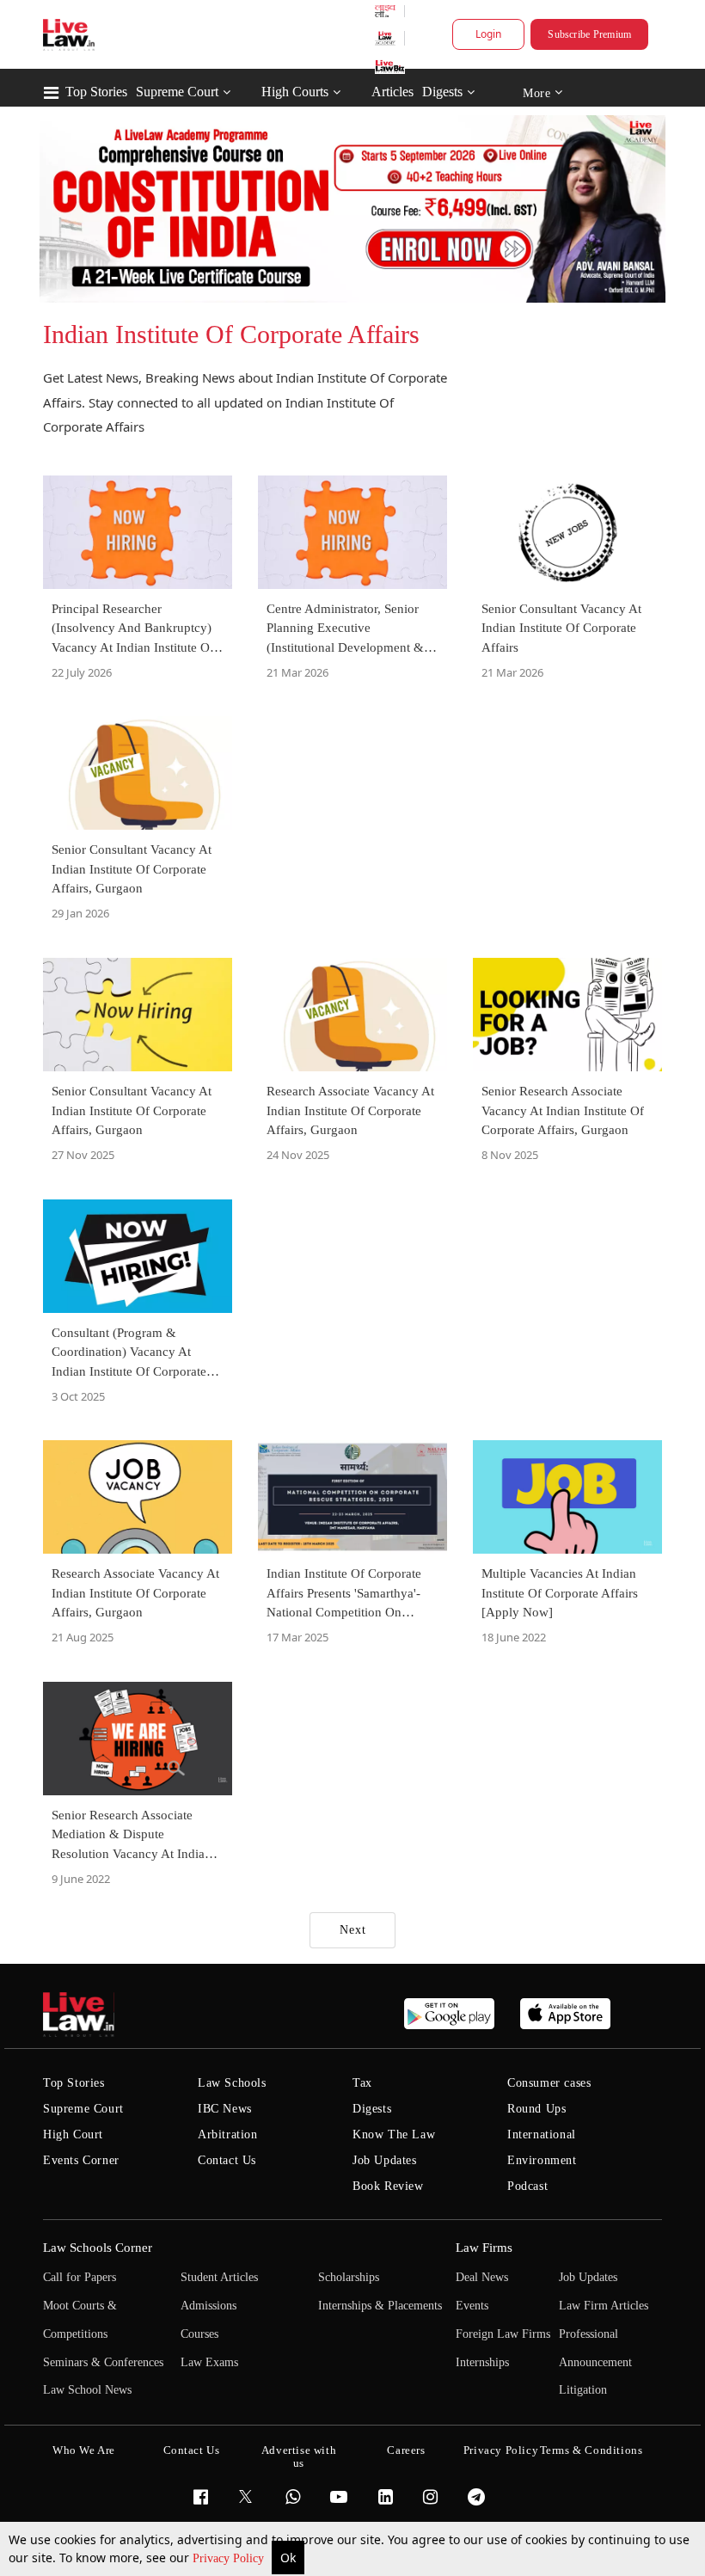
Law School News (87, 2390)
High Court (73, 2134)
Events (472, 2306)
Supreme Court (177, 92)
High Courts (295, 92)
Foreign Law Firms (503, 2334)
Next (353, 1930)
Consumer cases (549, 2083)
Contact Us (227, 2160)
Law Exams (209, 2362)
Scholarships (349, 2277)
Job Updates (385, 2160)
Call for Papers (80, 2277)
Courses (199, 2334)
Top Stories (96, 92)
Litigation (583, 2390)
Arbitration (228, 2134)
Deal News (482, 2277)
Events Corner (81, 2160)
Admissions (208, 2306)
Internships (482, 2362)
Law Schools (232, 2083)
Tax (362, 2083)
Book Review (388, 2186)
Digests (442, 92)
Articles (392, 92)
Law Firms (484, 2248)
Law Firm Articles (604, 2306)
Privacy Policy (230, 2558)
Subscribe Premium (589, 34)
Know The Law (394, 2134)
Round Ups (536, 2109)
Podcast (527, 2186)
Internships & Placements (380, 2306)
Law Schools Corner (98, 2248)
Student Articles (219, 2277)
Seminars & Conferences (103, 2362)
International (542, 2134)
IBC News (225, 2109)
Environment (542, 2160)
